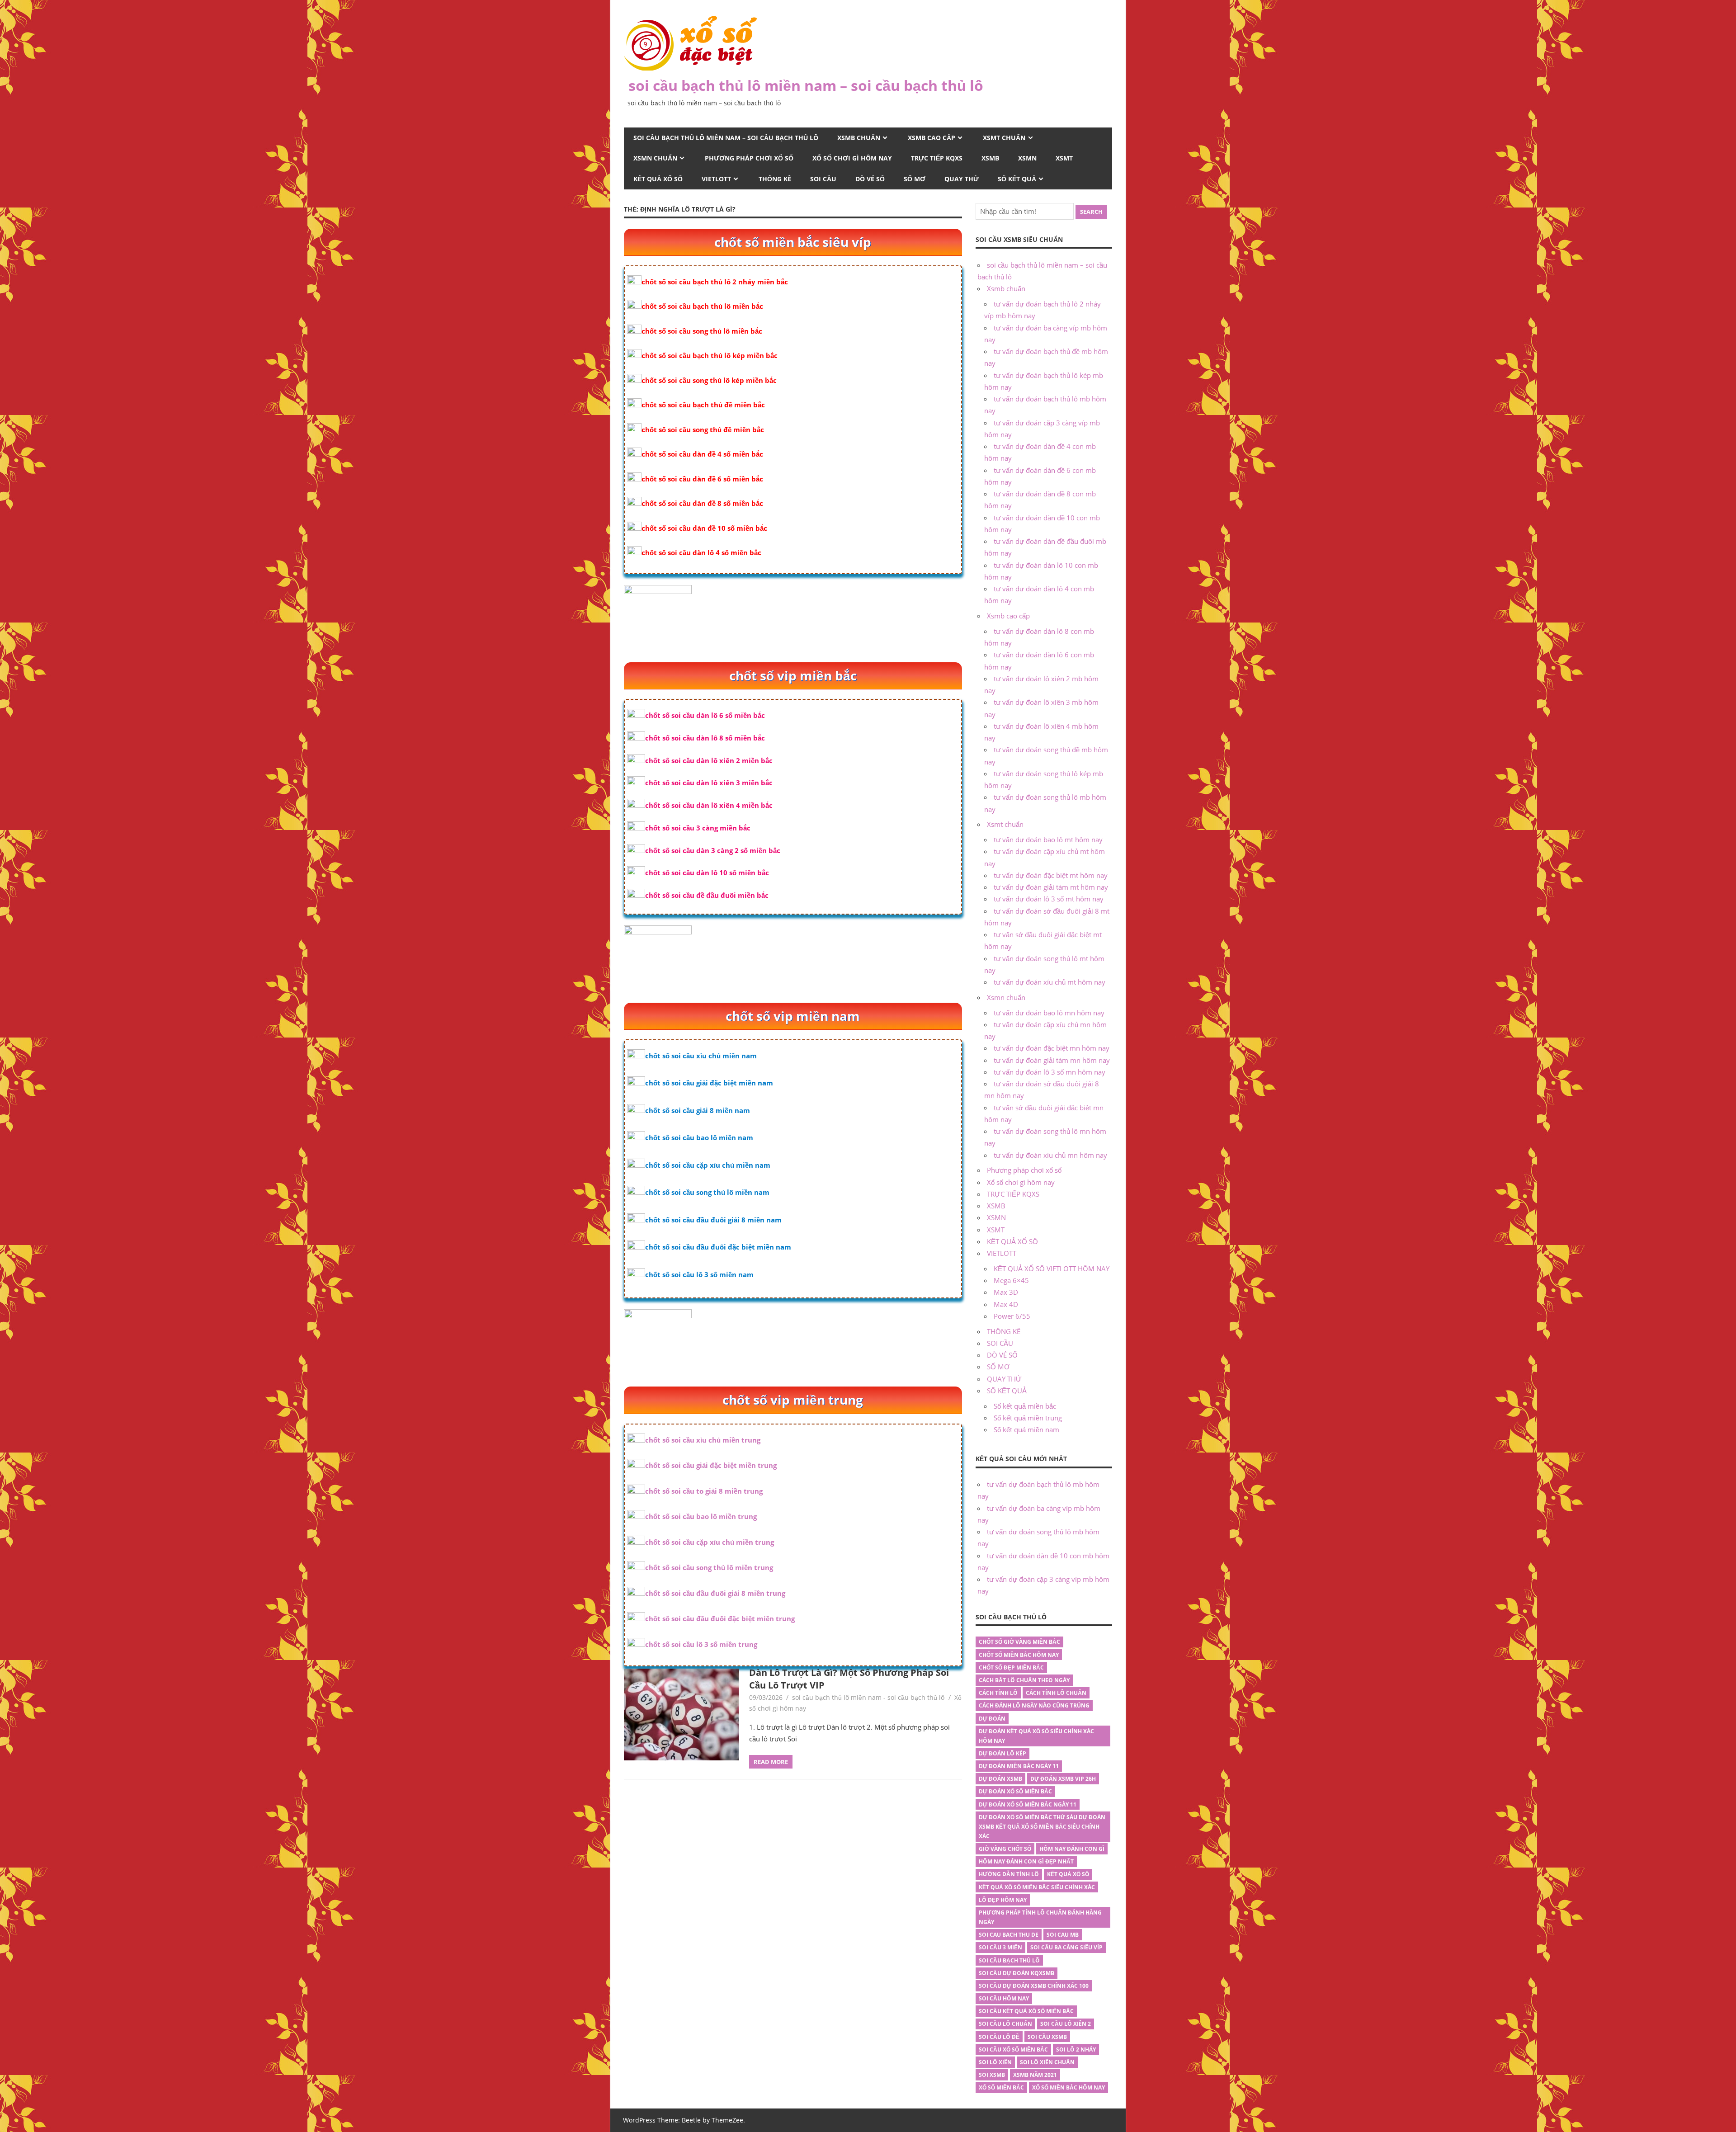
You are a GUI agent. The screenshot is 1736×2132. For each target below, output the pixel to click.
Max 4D (1006, 1304)
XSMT (1064, 158)
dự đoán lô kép (1002, 1753)
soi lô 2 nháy (1076, 2049)
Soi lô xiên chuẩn (1047, 2062)
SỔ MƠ (915, 179)
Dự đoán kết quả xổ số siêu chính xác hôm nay (1036, 1736)
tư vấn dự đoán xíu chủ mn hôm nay (1050, 1155)
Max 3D (1006, 1292)
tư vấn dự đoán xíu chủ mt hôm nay (1050, 982)
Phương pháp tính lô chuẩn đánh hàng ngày (1040, 1917)
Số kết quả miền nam (1026, 1429)
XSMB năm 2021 (1035, 2075)
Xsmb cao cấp (932, 138)
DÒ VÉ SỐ (870, 179)
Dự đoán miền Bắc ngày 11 (1019, 1766)
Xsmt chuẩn (1004, 138)
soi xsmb (992, 2075)
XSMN (1027, 158)
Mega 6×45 (1011, 1280)
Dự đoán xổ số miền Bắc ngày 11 (1028, 1804)
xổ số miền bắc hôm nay (1068, 2087)
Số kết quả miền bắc (1025, 1406)
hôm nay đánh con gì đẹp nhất (1026, 1861)
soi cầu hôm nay (1004, 1998)
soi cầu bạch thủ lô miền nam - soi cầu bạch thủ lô (868, 1697)
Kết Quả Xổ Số (1068, 1874)
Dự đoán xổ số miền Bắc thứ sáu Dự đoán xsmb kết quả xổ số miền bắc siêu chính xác (1042, 1827)
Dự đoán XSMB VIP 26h (1063, 1779)
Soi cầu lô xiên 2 (1066, 2024)
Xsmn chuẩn (655, 158)
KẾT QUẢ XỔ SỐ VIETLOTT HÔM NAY (1052, 1269)
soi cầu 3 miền (1000, 1947)
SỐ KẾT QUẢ (1017, 179)
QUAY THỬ (962, 179)
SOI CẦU (823, 179)
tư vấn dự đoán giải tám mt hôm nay (1051, 887)
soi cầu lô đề (999, 2037)
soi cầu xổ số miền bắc (1013, 2049)
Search (1091, 212)
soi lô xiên (995, 2062)
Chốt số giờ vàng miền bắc (1019, 1642)
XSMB (990, 158)
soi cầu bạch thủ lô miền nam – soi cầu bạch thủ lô (806, 85)
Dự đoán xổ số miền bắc (1015, 1791)
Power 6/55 (1012, 1316)
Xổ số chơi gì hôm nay (852, 158)
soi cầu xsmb (1047, 2037)
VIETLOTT (716, 179)
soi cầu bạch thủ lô (1009, 1960)
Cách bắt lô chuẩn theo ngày (1024, 1680)
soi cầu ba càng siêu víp (1066, 1947)
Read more (771, 1762)
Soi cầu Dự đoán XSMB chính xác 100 (1034, 1986)
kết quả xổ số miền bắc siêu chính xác (1037, 1887)
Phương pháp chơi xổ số (749, 158)
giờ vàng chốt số (1005, 1849)
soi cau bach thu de (1009, 1935)
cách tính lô (998, 1693)
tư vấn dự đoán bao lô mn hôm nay (1049, 1013)
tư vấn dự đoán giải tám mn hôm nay (1052, 1060)
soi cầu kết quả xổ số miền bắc (1026, 2011)
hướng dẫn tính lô (1009, 1874)
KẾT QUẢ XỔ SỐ (658, 179)
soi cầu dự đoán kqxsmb (1017, 1973)
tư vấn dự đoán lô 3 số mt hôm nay (1049, 899)
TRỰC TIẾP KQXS (937, 158)
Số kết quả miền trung (1028, 1418)
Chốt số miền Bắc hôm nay (1019, 1655)
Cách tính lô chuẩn (1056, 1693)
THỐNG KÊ (775, 179)
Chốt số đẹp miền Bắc (1011, 1667)
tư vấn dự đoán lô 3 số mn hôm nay (1050, 1072)
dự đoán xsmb (1000, 1779)
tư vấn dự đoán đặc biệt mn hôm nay (1052, 1048)
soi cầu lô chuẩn (1005, 2024)
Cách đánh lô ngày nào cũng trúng (1034, 1705)
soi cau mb (1063, 1935)
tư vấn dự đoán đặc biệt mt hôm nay (1051, 875)
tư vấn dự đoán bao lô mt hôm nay (1048, 840)
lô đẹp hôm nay (1003, 1900)
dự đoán (992, 1719)
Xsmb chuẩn (859, 138)
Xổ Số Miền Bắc (1001, 2087)
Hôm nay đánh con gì (1072, 1849)
